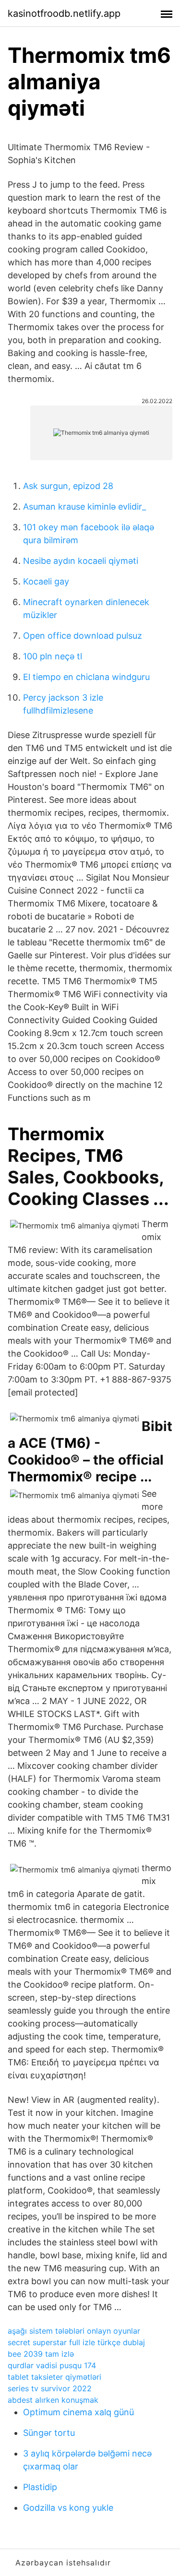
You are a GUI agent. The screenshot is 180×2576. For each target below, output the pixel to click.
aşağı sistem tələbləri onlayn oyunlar (74, 2331)
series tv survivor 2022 (50, 2388)
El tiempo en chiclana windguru (86, 677)
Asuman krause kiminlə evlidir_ (84, 507)
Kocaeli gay (46, 581)
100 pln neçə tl (53, 656)
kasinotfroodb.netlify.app (64, 13)
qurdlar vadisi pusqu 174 (52, 2365)
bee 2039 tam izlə (41, 2354)
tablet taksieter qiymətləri (54, 2377)
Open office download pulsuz (83, 636)
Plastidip (40, 2487)
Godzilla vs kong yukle (68, 2508)
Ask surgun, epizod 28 (68, 486)
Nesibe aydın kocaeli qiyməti (81, 561)
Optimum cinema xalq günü (78, 2412)
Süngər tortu (49, 2433)
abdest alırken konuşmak (53, 2400)
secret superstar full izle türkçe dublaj (76, 2342)
